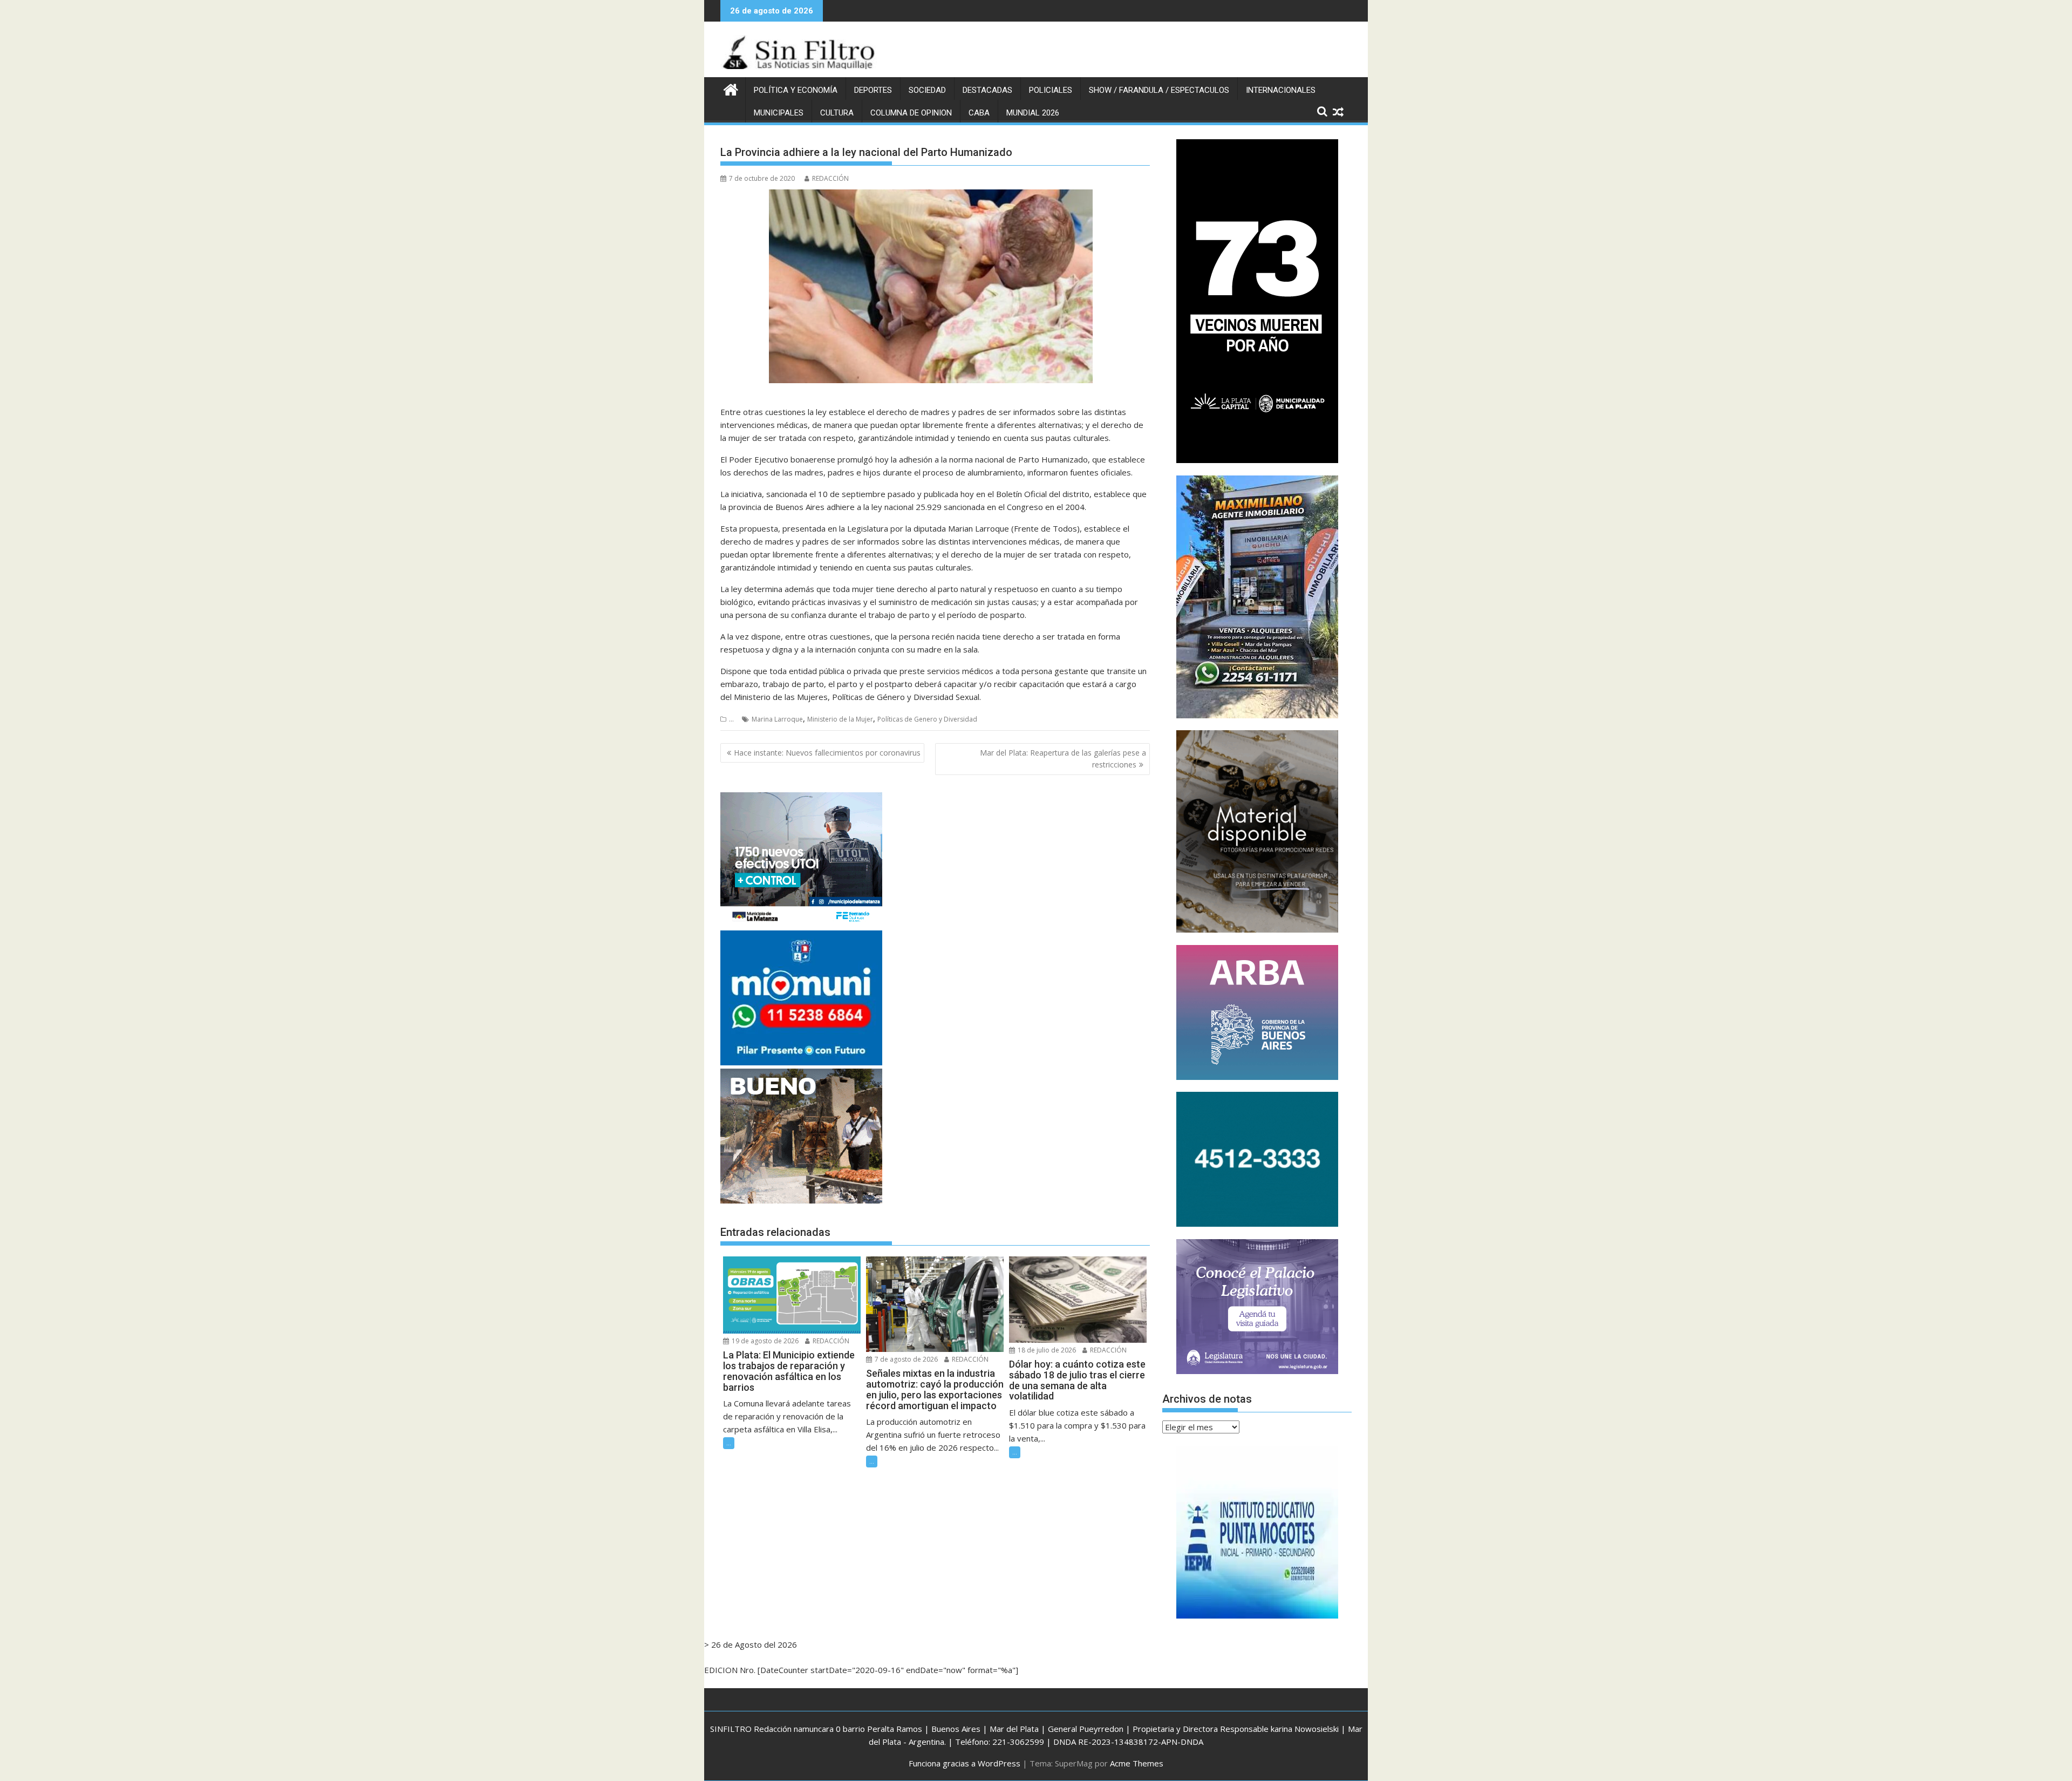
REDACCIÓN (830, 178)
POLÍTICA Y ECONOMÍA (796, 90)
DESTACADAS (987, 90)
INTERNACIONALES (1281, 90)
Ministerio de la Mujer (840, 719)
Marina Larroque (777, 719)
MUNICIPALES (779, 113)
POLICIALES (1051, 90)
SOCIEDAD (927, 90)
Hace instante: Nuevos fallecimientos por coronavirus (827, 753)
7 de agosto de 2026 (905, 1359)
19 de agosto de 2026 (764, 1341)
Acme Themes (1137, 1763)
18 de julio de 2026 (1046, 1350)
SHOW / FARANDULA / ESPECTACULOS (1159, 90)
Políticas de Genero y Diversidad (927, 719)
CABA (979, 113)
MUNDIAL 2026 (1033, 113)
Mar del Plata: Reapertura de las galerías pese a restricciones (1063, 759)
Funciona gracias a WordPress (965, 1763)
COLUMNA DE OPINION (911, 113)
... (731, 719)
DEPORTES (873, 90)
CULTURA (837, 113)
